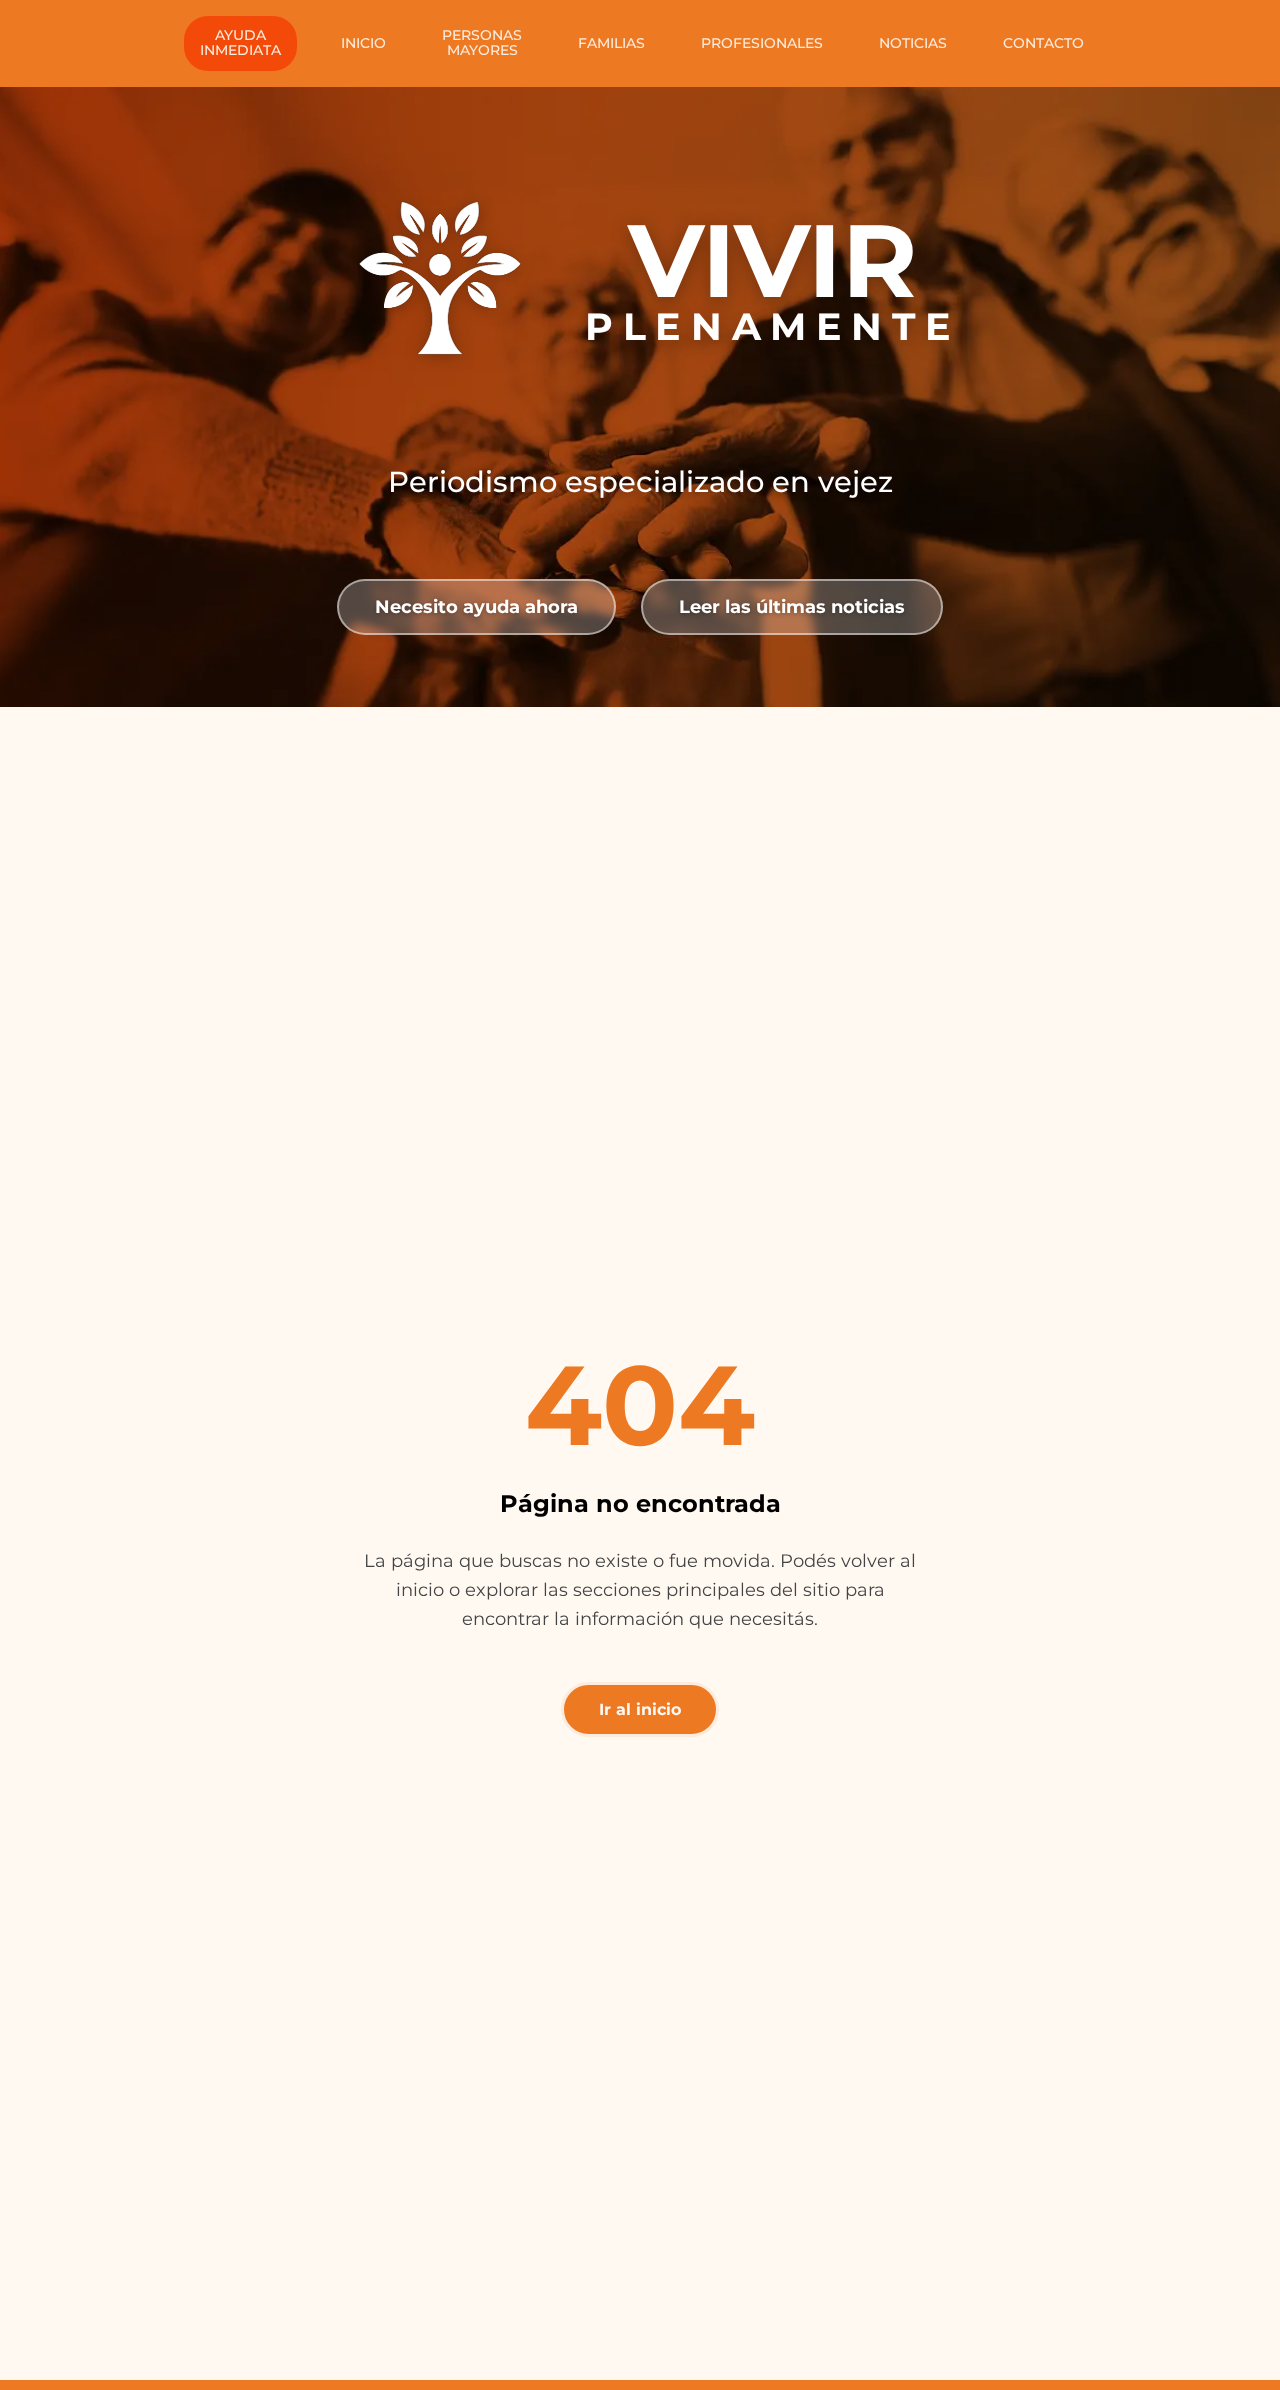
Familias (611, 43)
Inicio (363, 43)
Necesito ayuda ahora (476, 606)
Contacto (1043, 43)
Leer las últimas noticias (792, 606)
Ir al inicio (640, 1709)
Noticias (913, 43)
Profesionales (762, 43)
